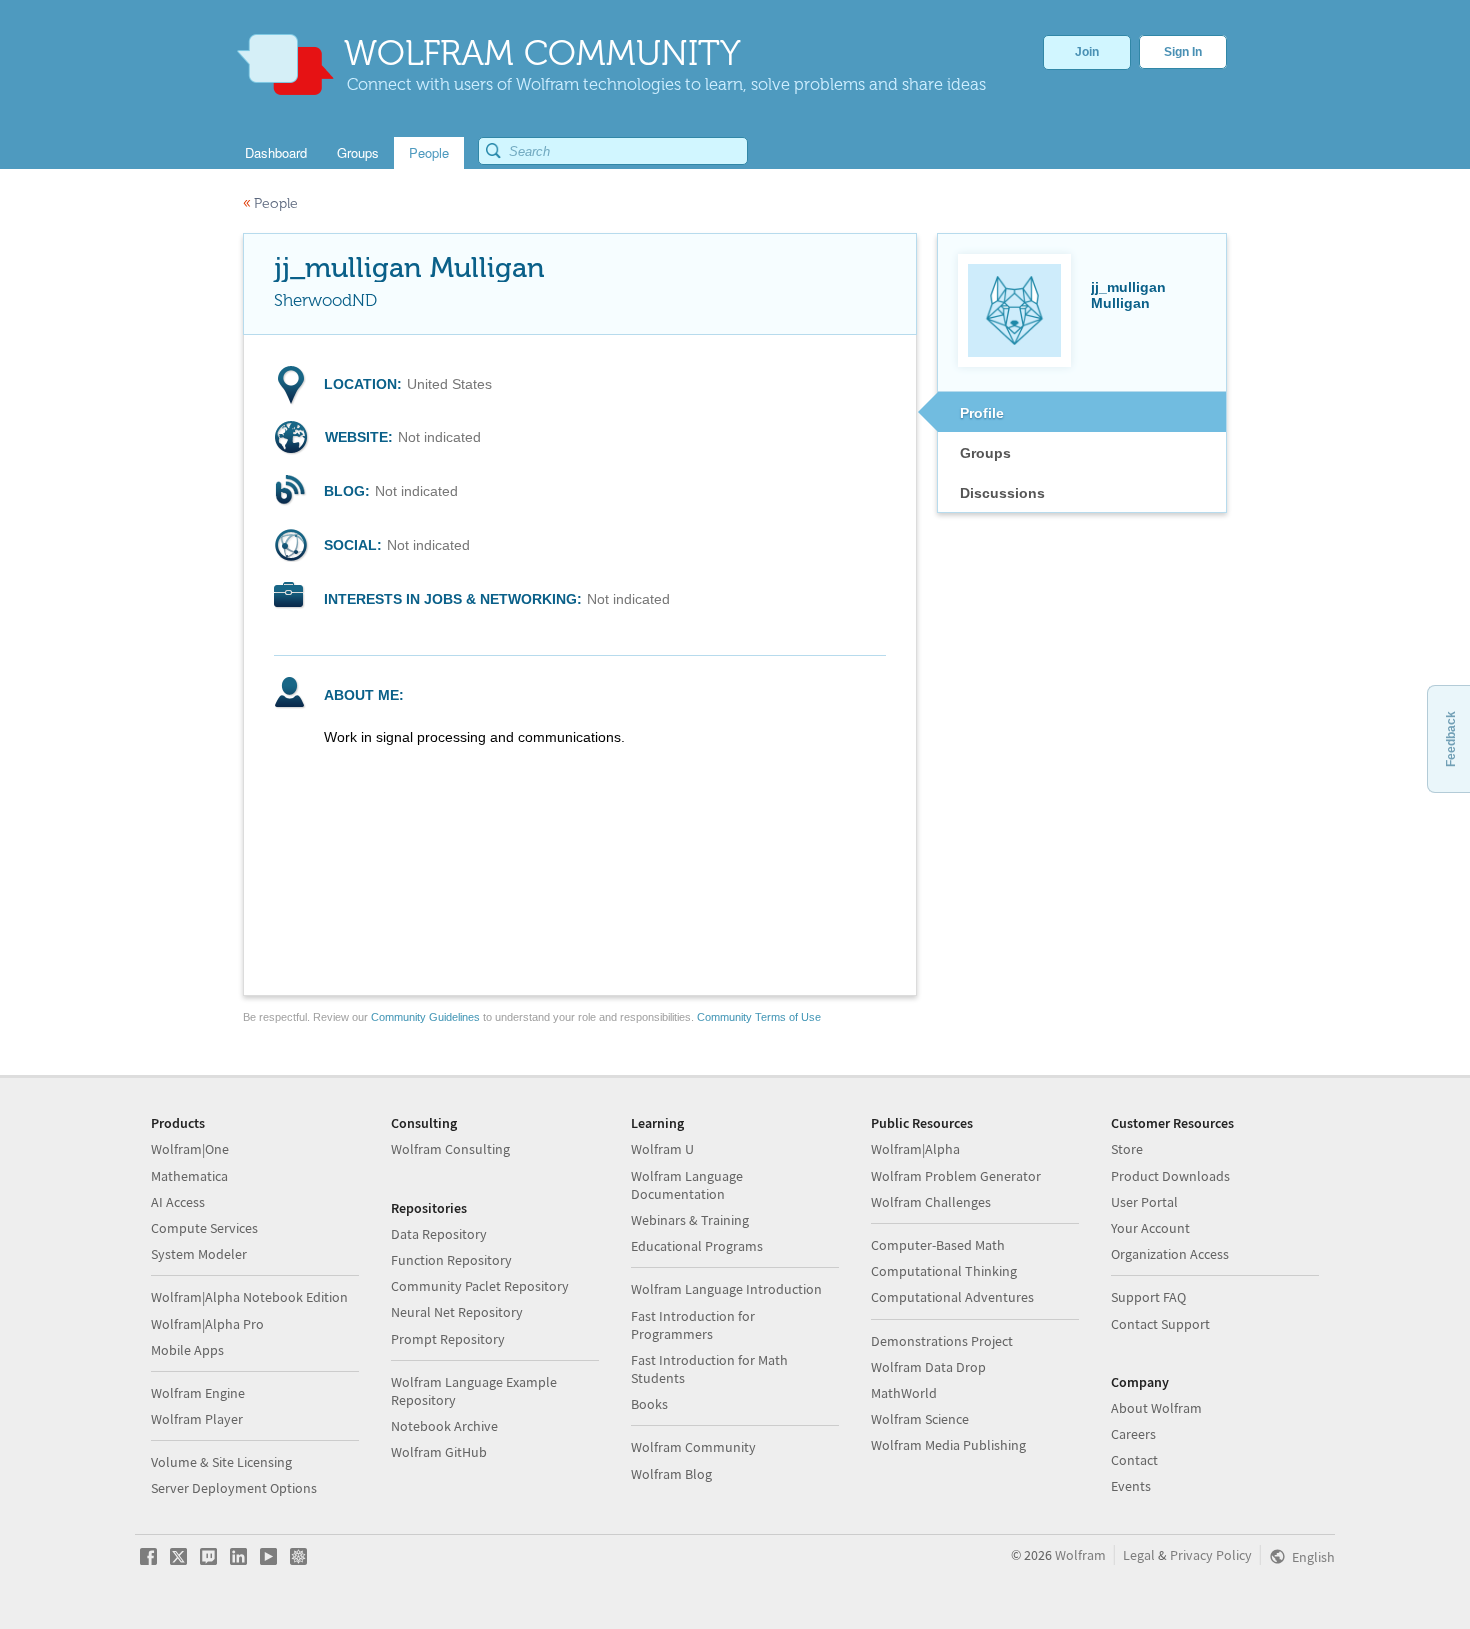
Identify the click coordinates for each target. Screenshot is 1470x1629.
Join (1087, 52)
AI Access (178, 1202)
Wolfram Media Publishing (948, 1445)
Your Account (1150, 1228)
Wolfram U (662, 1149)
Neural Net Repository (457, 1312)
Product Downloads (1170, 1176)
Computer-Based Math (938, 1245)
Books (649, 1404)
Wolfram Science (920, 1419)
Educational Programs (697, 1246)
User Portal (1144, 1202)
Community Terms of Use (759, 1017)
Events (1131, 1486)
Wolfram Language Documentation (687, 1185)
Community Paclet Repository (480, 1286)
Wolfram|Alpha (915, 1149)
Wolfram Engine (198, 1393)
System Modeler (199, 1254)
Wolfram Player (197, 1419)
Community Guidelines (425, 1017)
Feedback (1451, 739)
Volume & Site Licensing (221, 1462)
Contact (1134, 1460)
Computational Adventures (952, 1297)
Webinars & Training (690, 1220)
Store (1127, 1149)
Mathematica (189, 1176)
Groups (985, 453)
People (270, 203)
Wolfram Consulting (450, 1149)
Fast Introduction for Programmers (693, 1325)
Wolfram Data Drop (928, 1367)
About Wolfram (1156, 1408)
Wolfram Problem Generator (956, 1176)
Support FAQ (1148, 1297)
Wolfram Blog (671, 1474)
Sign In (1183, 52)
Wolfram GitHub (439, 1452)
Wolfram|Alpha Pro (207, 1324)
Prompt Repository (448, 1339)
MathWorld (904, 1393)
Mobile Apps (187, 1350)
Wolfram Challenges (931, 1202)
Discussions (1002, 493)
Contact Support (1160, 1324)
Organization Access (1170, 1254)
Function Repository (451, 1260)
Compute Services (204, 1228)
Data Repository (439, 1234)
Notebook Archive (444, 1426)
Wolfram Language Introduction (726, 1289)
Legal (1139, 1555)
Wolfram (1080, 1555)
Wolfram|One (190, 1149)
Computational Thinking (944, 1271)
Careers (1133, 1434)
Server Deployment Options (234, 1488)
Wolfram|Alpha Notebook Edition (249, 1297)
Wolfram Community (693, 1447)
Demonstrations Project (942, 1341)
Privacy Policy (1211, 1555)
